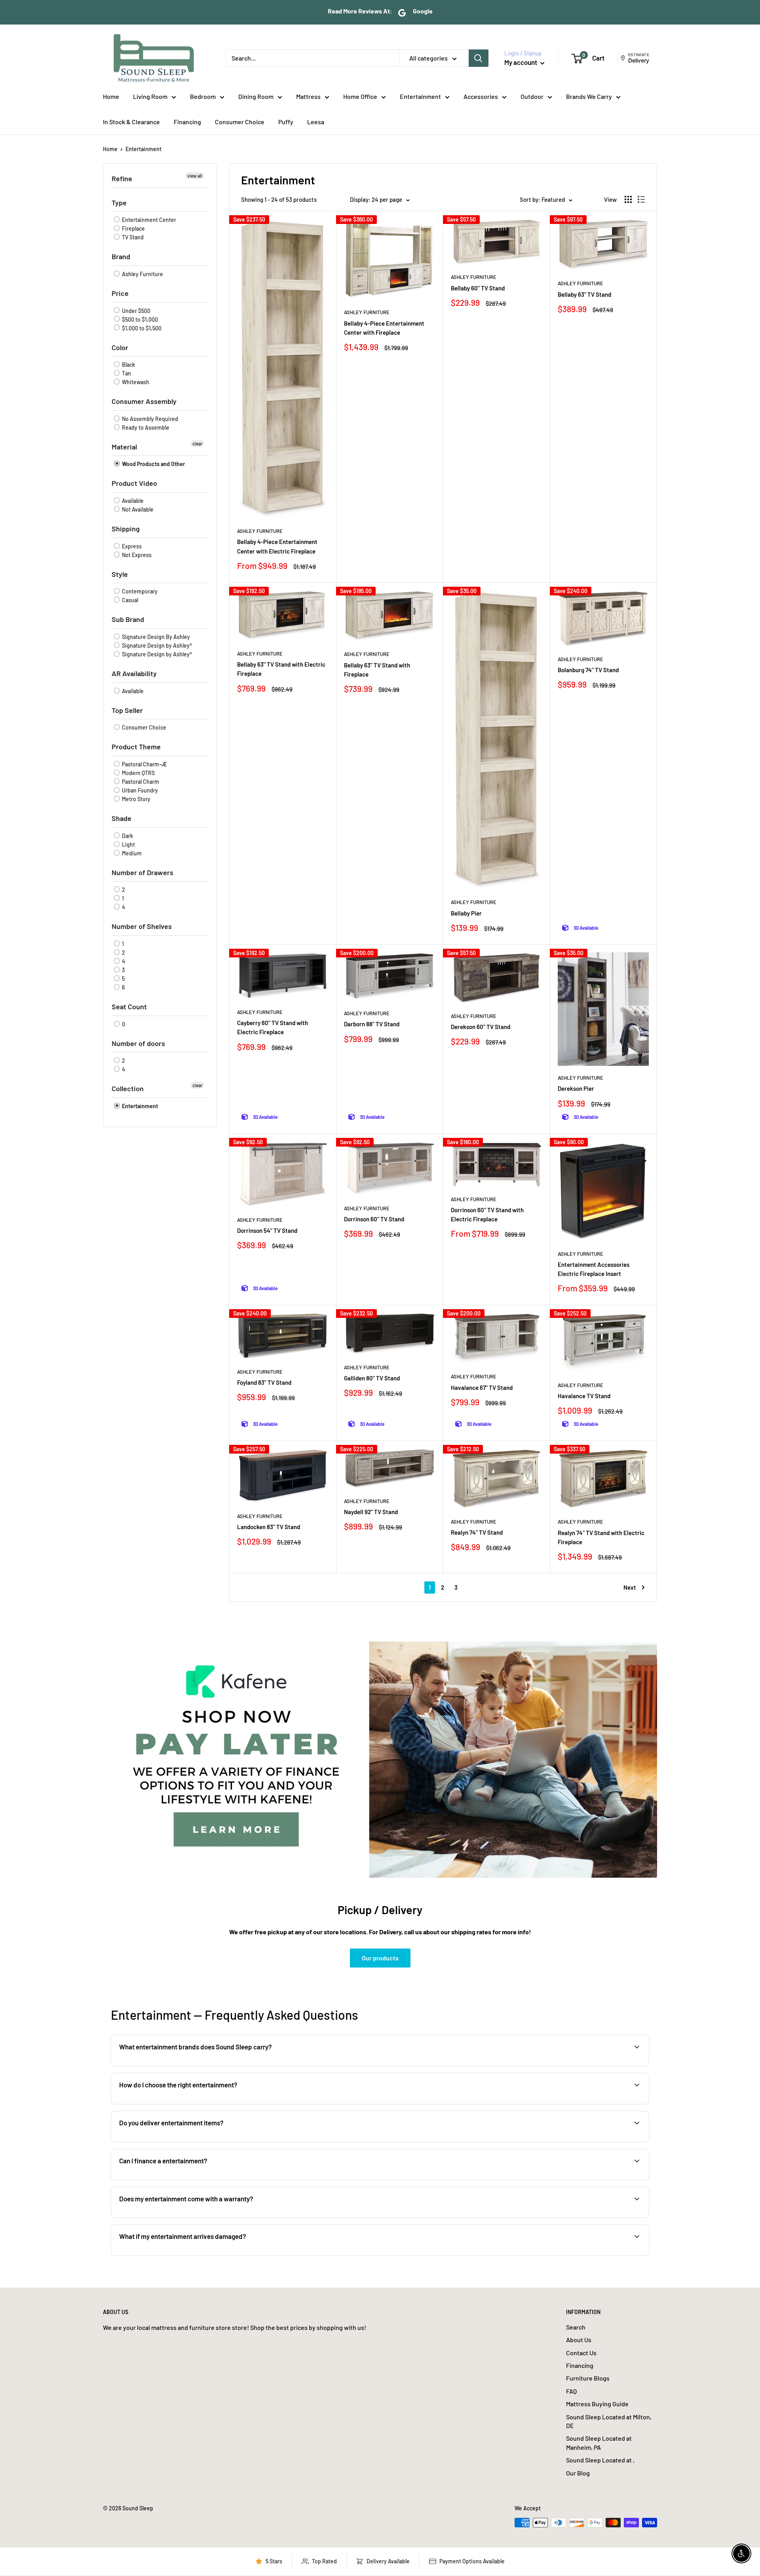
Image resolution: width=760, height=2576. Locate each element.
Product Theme (136, 747)
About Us (579, 2340)
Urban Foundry (139, 790)
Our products (380, 1958)
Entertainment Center (148, 220)
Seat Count (129, 1007)
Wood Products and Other (153, 464)
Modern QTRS (138, 773)
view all (195, 176)
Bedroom (203, 96)
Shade (122, 818)
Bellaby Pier (466, 913)
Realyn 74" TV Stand (477, 1532)
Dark (127, 836)
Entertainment (420, 96)
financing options (181, 2179)
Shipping (126, 529)
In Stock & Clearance (131, 122)
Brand (121, 256)
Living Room (150, 96)
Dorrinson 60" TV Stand (374, 1219)
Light (128, 844)
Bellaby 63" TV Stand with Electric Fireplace (281, 669)
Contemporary (139, 591)
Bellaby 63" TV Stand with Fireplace (377, 670)
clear (197, 444)
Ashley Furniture (142, 274)
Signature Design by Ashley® (156, 645)
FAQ (571, 2391)
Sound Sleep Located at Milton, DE (609, 2421)
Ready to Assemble (145, 427)
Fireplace (133, 228)
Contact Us (581, 2353)
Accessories (481, 96)
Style (120, 574)
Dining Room (256, 96)
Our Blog (578, 2473)
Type (119, 203)
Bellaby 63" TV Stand (584, 294)
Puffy (286, 122)
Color (120, 347)
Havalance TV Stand (584, 1396)
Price (120, 293)
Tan (126, 373)
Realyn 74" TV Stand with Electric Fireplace (601, 1537)
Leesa (316, 122)
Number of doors (138, 1043)
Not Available (137, 509)
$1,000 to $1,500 (141, 328)
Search (576, 2327)
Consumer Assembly (144, 401)
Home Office (360, 96)
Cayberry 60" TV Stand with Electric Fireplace (273, 1027)
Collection (128, 1088)
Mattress (308, 96)
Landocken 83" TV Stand (269, 1527)
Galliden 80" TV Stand (372, 1378)
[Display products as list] (641, 199)
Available (132, 501)
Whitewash (135, 382)
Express (131, 546)
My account (521, 62)
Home (111, 96)
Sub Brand (128, 619)
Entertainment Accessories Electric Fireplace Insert (594, 1269)
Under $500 (136, 311)
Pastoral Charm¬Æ (144, 764)
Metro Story (136, 799)
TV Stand (132, 237)
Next (630, 1587)
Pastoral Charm (140, 782)
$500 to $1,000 (139, 319)
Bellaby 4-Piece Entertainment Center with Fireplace (384, 328)
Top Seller (127, 710)
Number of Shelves (142, 926)
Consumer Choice (240, 122)
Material (124, 447)
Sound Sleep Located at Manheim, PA (599, 2442)
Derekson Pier (576, 1088)
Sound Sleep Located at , (600, 2460)
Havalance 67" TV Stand (482, 1388)
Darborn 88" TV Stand (372, 1024)
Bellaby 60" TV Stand (478, 288)
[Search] (479, 58)
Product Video (134, 483)
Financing (187, 122)
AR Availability (134, 673)
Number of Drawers (142, 872)
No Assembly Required (149, 419)
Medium (131, 853)
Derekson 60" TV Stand (481, 1027)
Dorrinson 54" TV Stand (267, 1230)
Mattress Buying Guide (597, 2404)
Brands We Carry (589, 96)
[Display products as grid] (628, 199)
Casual (129, 600)
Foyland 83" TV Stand (264, 1382)
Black (128, 365)
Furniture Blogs (588, 2378)
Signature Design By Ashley (155, 637)
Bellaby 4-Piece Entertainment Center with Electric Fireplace (277, 546)
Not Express (136, 555)
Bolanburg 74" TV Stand (588, 670)
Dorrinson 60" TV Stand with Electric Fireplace (487, 1214)
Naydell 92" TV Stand (371, 1512)
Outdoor (532, 96)
